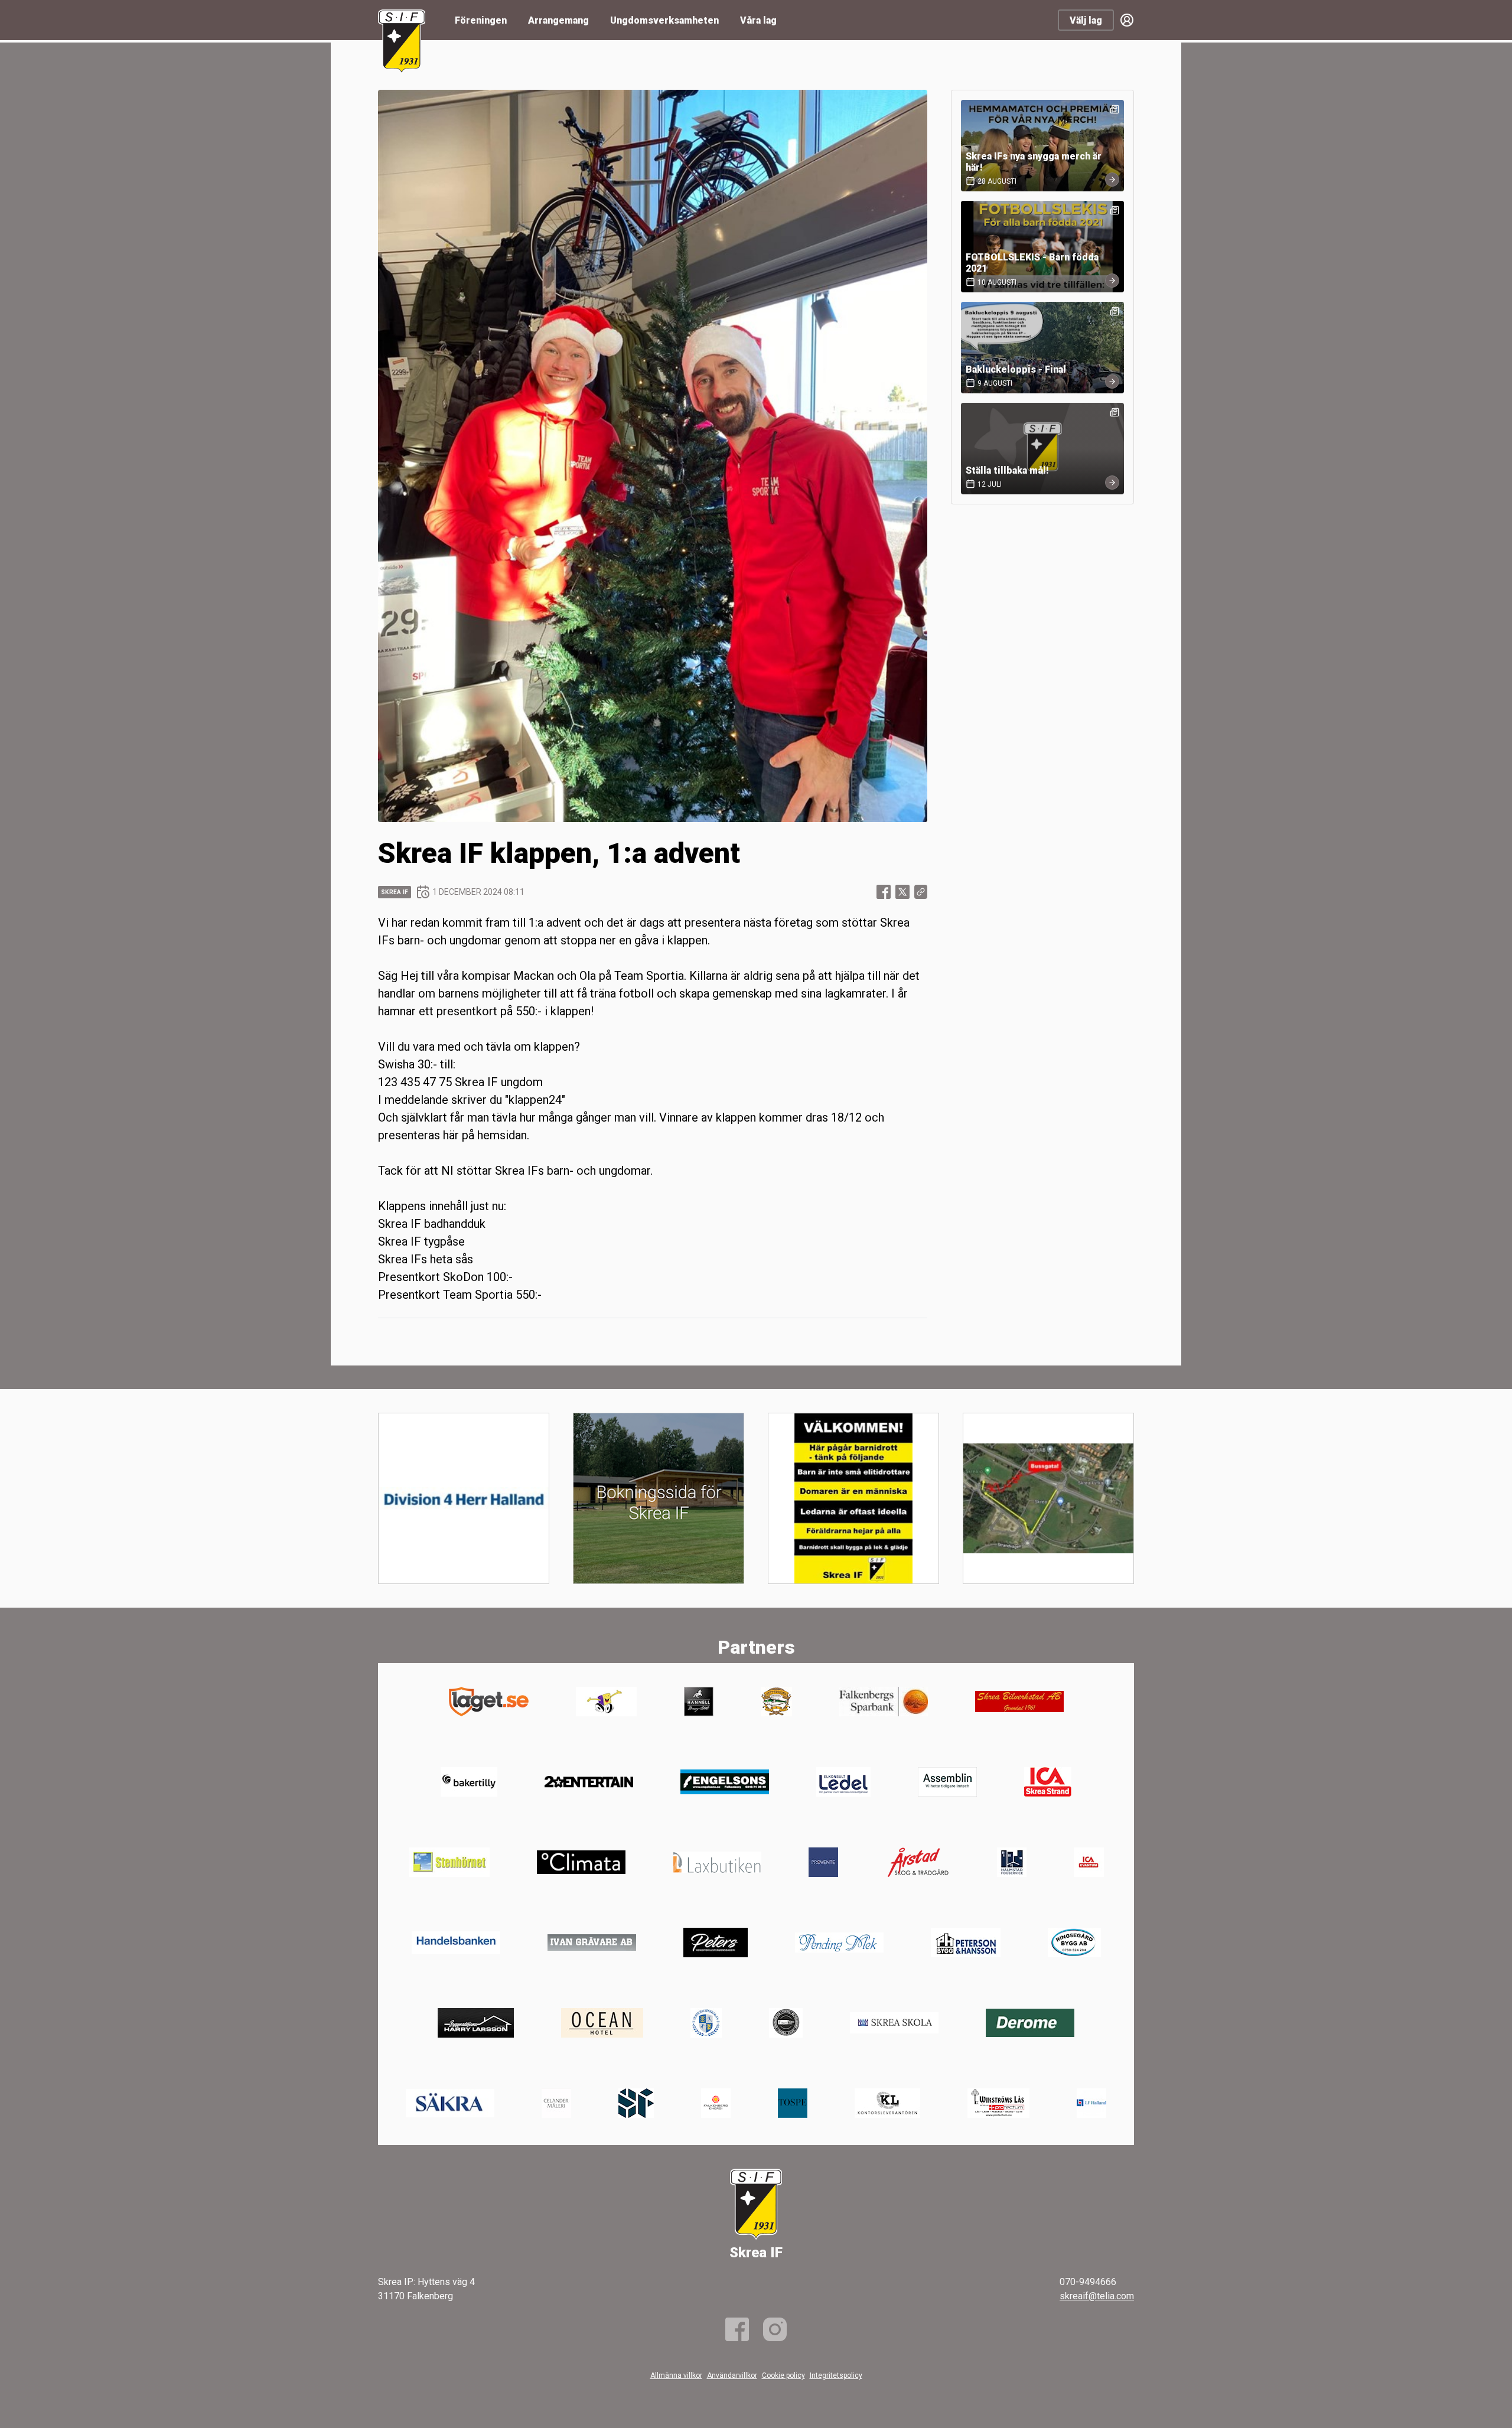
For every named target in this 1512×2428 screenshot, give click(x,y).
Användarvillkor (732, 2375)
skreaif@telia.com (1097, 2296)
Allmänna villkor (676, 2375)
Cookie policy (783, 2375)
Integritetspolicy (836, 2375)
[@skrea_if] (775, 2329)
